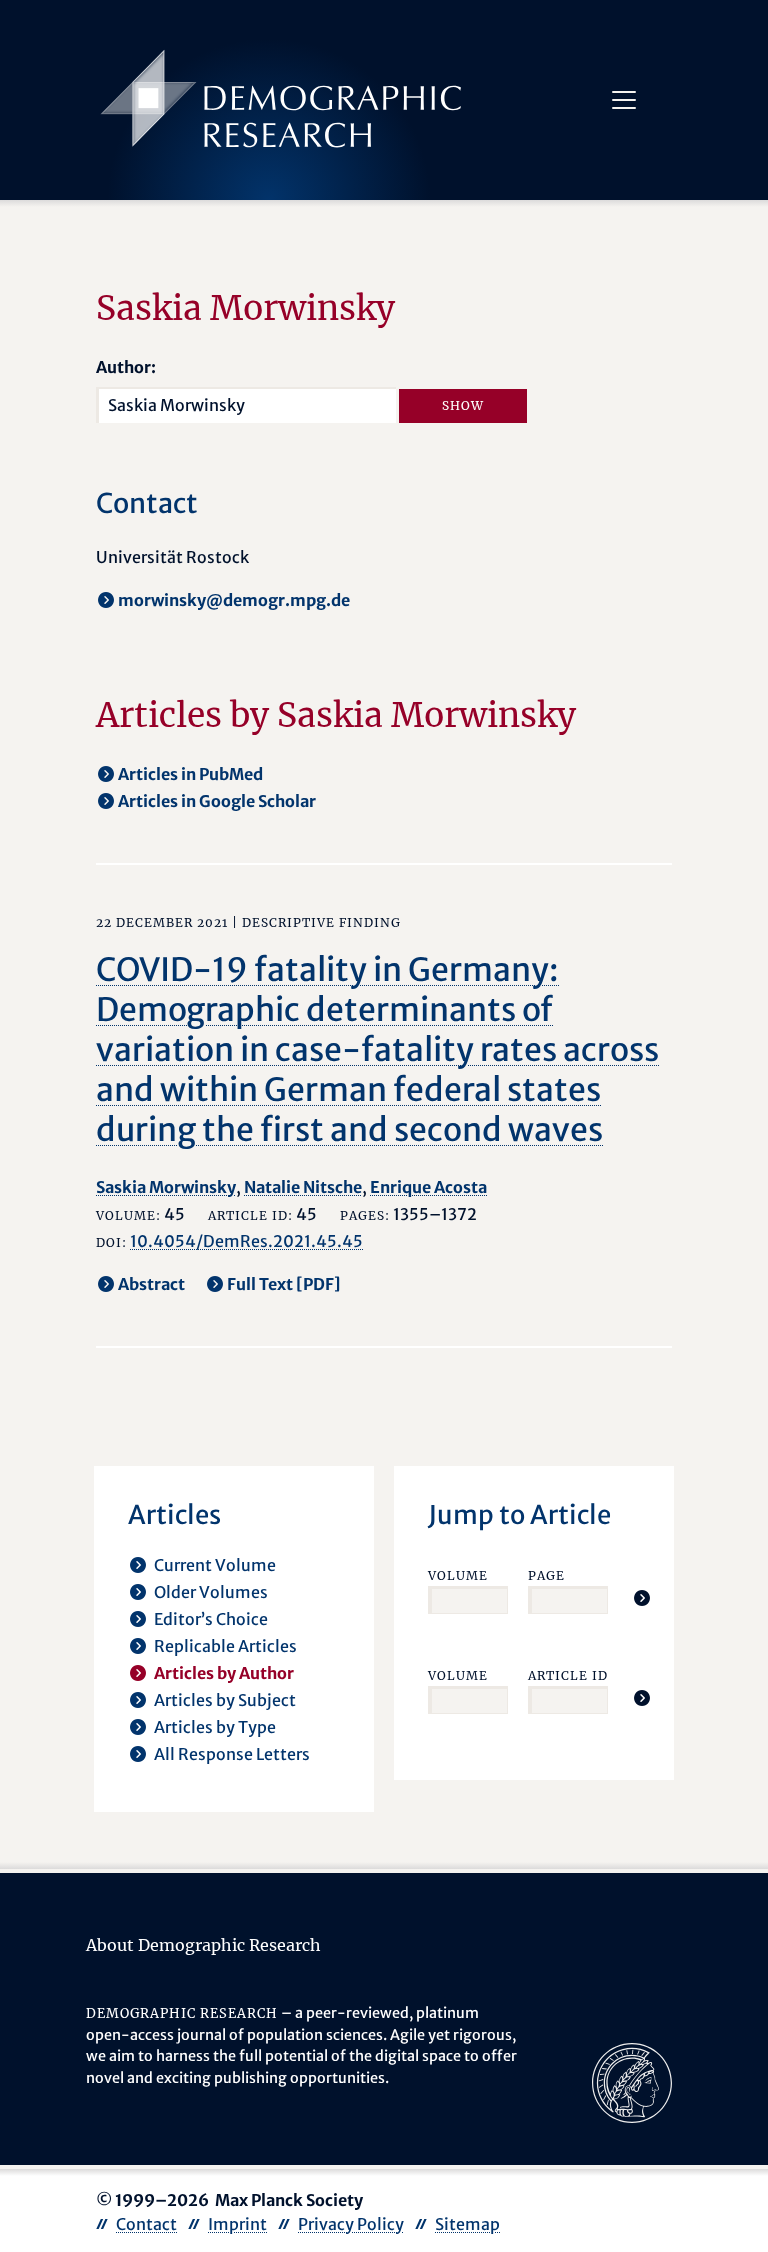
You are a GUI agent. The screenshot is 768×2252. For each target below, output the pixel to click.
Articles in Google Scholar (217, 801)
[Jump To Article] (642, 1598)
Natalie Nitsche (303, 1187)
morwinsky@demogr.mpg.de (234, 600)
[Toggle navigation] (624, 100)
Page (546, 1575)
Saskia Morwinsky (166, 1187)
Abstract (151, 1284)
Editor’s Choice (211, 1619)
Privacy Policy (351, 2224)
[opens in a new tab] (632, 2081)
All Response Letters (232, 1754)
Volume (458, 1575)
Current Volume (215, 1565)
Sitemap (467, 2224)
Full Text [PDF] (284, 1284)
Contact (146, 2224)
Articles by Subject (225, 1700)
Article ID (568, 1675)
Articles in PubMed (190, 774)
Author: (126, 367)
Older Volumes (211, 1592)
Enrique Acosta (428, 1187)
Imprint (237, 2224)
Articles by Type (215, 1727)
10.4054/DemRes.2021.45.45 (246, 1241)
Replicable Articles (225, 1646)
